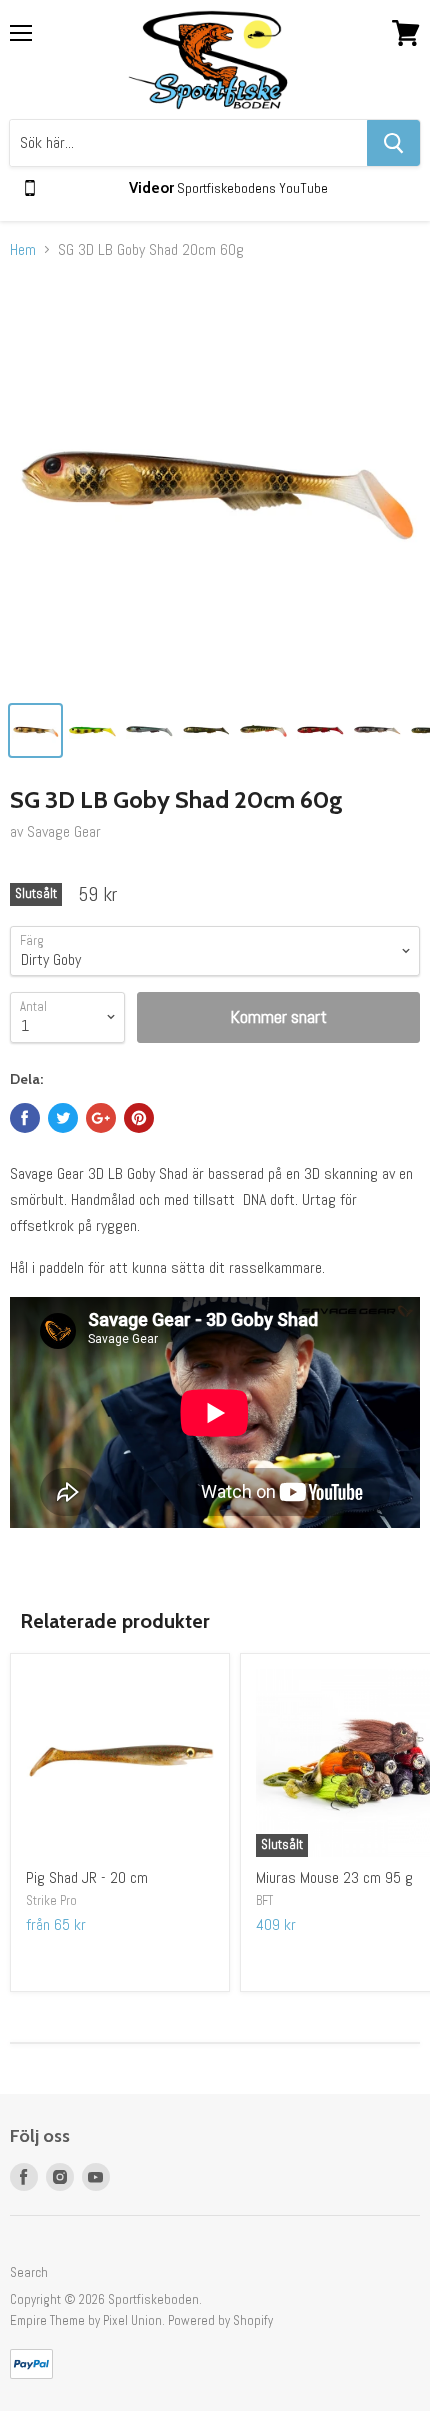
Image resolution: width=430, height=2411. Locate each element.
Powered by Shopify (220, 2320)
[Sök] (393, 143)
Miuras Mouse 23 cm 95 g (334, 1877)
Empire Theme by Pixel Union (86, 2320)
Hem (23, 250)
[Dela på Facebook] (25, 1118)
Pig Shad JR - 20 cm (87, 1877)
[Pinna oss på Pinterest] (139, 1118)
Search (29, 2272)
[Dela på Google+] (101, 1118)
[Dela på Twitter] (63, 1118)
